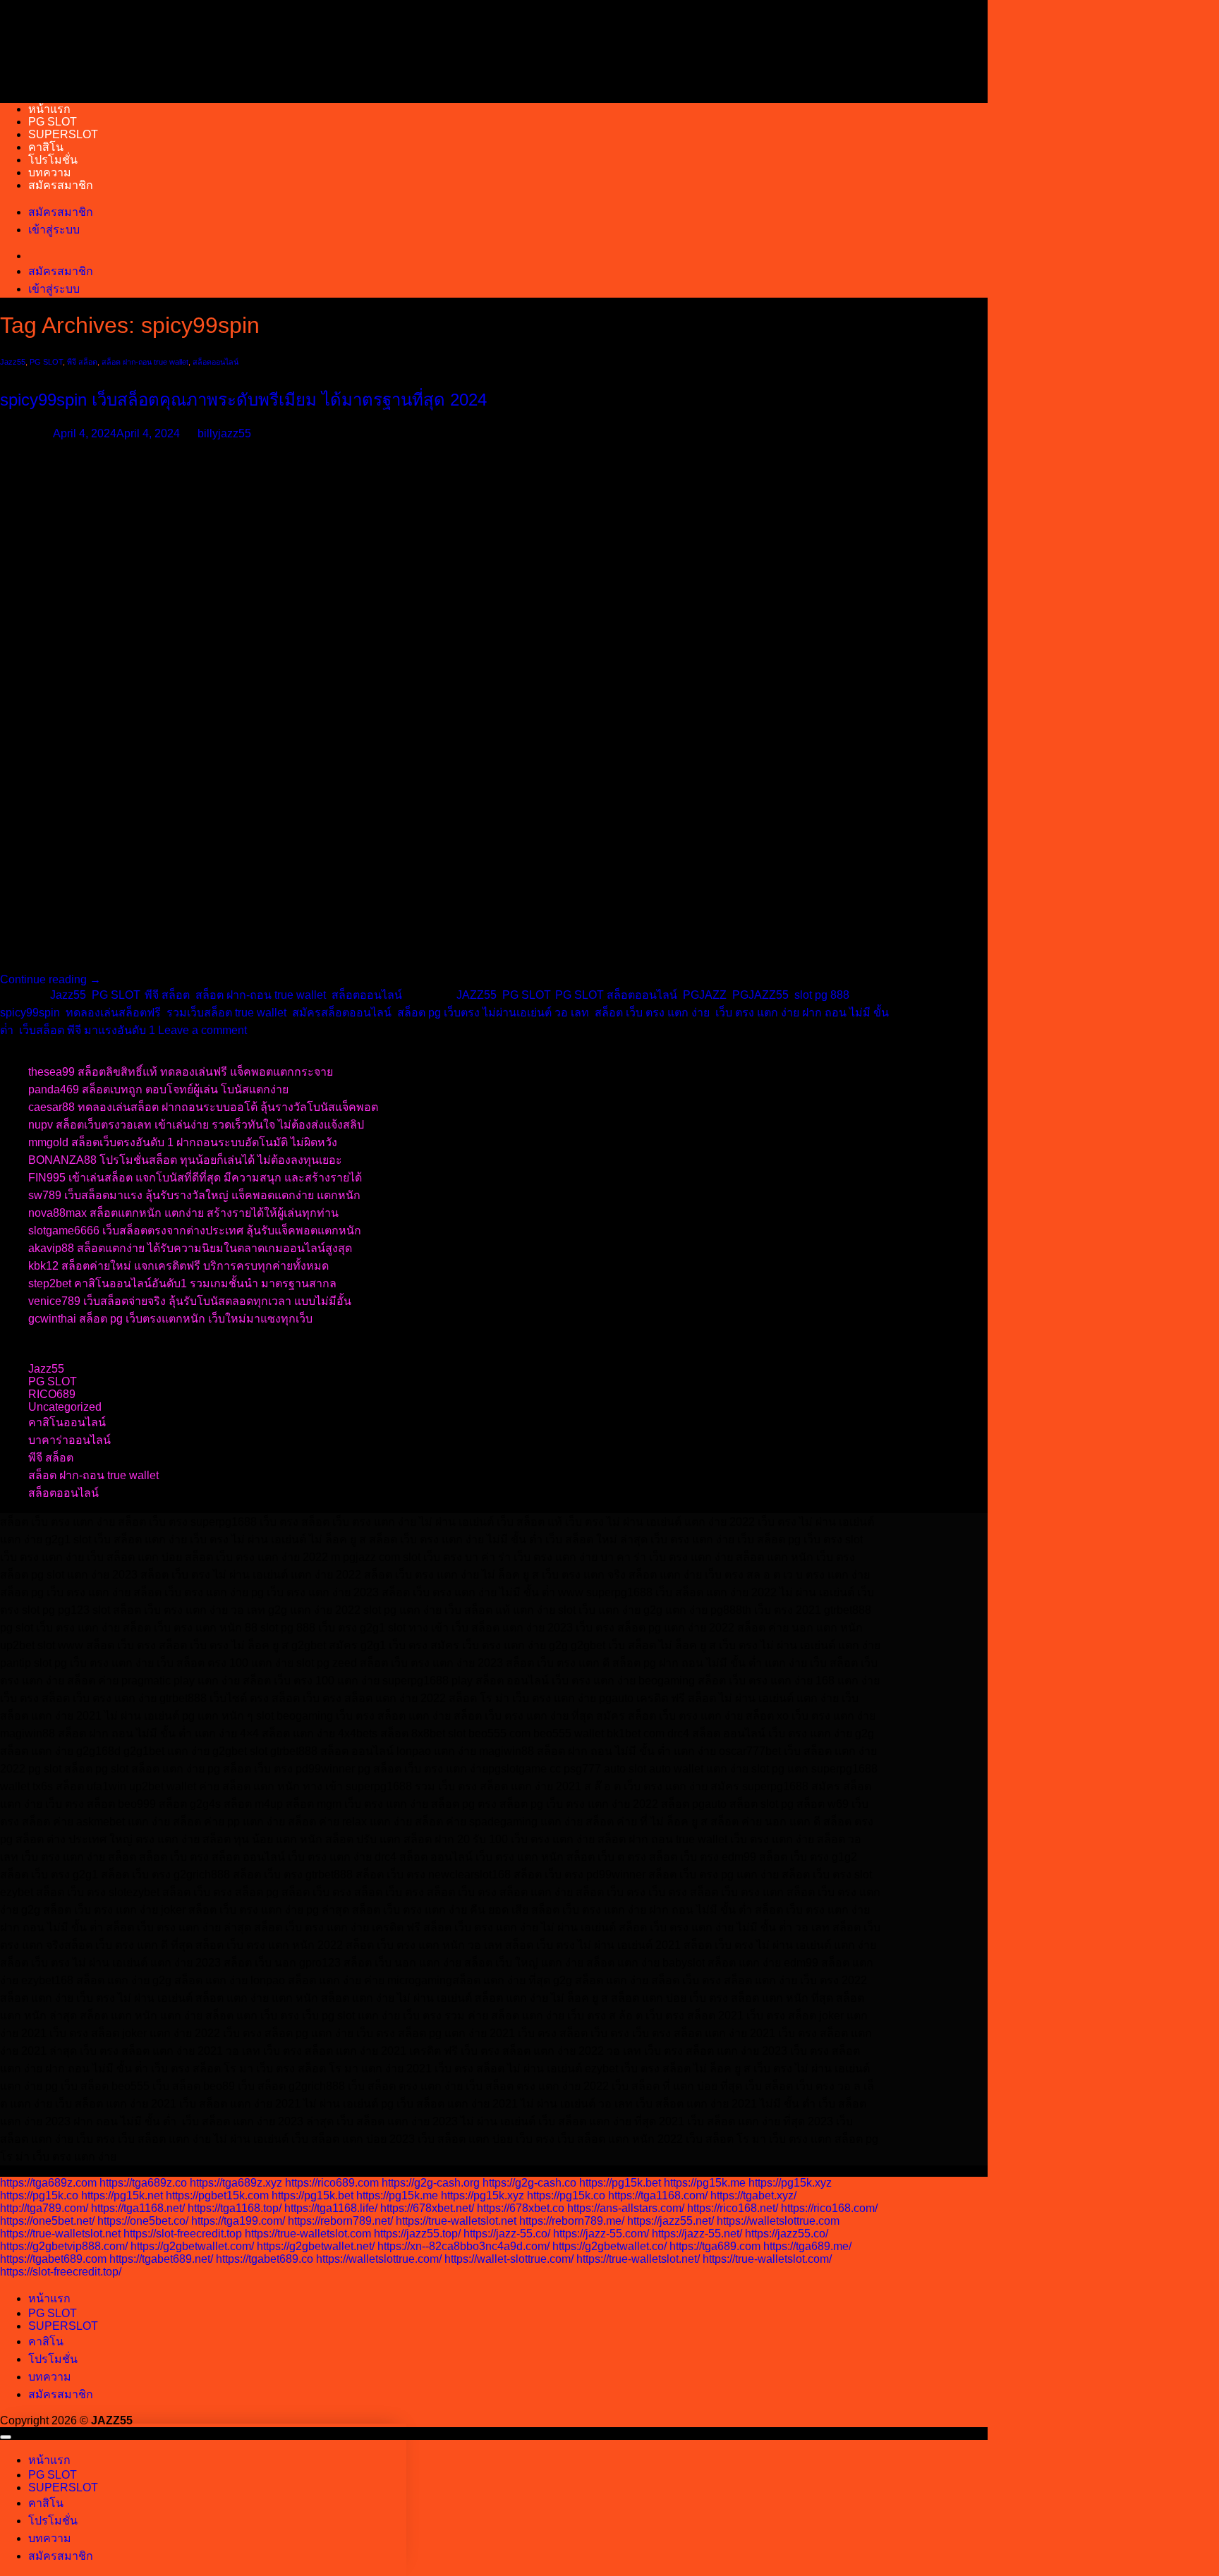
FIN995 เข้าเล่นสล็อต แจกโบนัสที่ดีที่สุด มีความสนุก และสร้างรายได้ (195, 1178)
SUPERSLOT (63, 134)
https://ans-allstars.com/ (626, 2208)
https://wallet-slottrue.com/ (509, 2259)
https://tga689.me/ (807, 2246)
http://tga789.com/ (44, 2208)
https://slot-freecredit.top (183, 2234)
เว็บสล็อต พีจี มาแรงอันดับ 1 (87, 1030)
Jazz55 (13, 362)
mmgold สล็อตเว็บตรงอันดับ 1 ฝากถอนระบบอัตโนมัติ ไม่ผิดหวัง (183, 1142)
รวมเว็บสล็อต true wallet (226, 1013)
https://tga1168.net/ (138, 2208)
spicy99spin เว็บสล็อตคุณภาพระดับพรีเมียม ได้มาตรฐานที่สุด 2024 (243, 400)
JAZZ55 (477, 995)
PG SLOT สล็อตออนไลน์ (616, 995)
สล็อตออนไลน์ (216, 362)
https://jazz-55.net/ (697, 2234)
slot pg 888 (822, 995)
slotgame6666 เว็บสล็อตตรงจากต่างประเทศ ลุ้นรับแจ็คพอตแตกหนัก (195, 1231)
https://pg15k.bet (620, 2183)
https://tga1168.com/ (658, 2195)
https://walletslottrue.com (778, 2221)
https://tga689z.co (143, 2183)
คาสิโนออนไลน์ (67, 1422)
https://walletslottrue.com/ (379, 2259)
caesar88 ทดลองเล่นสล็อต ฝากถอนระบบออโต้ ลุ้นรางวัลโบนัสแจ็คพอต (203, 1107)
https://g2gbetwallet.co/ (609, 2246)
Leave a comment (202, 1030)
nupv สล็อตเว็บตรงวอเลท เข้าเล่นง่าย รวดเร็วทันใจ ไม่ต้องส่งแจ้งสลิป (196, 1125)
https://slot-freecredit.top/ (61, 2272)
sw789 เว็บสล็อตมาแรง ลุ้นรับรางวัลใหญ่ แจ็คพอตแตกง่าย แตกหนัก (194, 1195)
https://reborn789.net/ (340, 2221)
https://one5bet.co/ (143, 2221)
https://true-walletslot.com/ (767, 2259)
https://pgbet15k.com (217, 2195)
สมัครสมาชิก (61, 185)
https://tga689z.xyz (236, 2183)
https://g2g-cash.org (431, 2183)
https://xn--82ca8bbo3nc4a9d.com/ (463, 2246)
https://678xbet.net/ (427, 2208)
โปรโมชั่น (53, 160)
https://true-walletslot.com (308, 2234)
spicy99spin (30, 1013)
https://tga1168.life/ (331, 2208)
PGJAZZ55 (760, 995)
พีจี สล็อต (82, 362)
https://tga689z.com (48, 2183)
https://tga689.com (715, 2246)
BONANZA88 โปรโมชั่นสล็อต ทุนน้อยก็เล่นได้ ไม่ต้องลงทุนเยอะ (185, 1160)
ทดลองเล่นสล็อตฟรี (113, 1013)
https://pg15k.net (122, 2195)
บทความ (50, 172)
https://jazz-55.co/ (507, 2234)
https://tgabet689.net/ (161, 2259)
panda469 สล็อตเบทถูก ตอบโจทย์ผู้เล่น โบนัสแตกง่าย (158, 1089)
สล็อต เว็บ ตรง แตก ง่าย (652, 1013)
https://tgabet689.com (53, 2259)
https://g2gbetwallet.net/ (316, 2246)
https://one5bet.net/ (47, 2221)
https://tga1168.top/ (235, 2208)
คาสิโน (46, 147)
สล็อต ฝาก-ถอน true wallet (145, 362)
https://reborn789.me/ (572, 2221)
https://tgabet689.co (265, 2259)
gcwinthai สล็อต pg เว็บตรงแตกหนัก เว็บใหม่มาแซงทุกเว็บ (170, 1319)
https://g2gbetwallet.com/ (192, 2246)
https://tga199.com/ (238, 2221)
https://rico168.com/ (829, 2208)
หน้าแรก (49, 109)
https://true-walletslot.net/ (638, 2259)
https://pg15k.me (705, 2183)
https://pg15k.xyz (790, 2183)
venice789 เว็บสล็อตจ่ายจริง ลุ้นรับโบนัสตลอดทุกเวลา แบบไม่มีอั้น (190, 1301)
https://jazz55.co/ (787, 2234)
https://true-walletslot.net (456, 2221)
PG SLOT (53, 122)
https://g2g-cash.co (529, 2183)
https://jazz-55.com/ (601, 2234)
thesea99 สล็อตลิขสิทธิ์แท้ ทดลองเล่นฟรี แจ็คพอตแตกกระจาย (181, 1072)
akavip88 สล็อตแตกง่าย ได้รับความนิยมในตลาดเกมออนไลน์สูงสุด (190, 1248)
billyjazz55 (224, 433)
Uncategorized (65, 1407)
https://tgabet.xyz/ (753, 2195)
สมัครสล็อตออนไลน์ (342, 1013)
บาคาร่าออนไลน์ (69, 1440)
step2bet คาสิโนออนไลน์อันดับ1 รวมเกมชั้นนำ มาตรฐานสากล (182, 1283)
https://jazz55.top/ (417, 2234)
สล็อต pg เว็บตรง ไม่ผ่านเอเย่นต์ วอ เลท (493, 1013)
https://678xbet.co (521, 2208)
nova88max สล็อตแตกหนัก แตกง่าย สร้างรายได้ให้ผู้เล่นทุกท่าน (183, 1213)
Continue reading (50, 979)
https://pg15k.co (39, 2195)
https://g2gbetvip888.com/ (64, 2246)
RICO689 (52, 1394)
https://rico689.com (332, 2183)
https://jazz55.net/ (671, 2221)
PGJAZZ (705, 995)
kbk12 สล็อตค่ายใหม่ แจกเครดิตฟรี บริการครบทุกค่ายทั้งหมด (178, 1266)
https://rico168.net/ (733, 2208)
